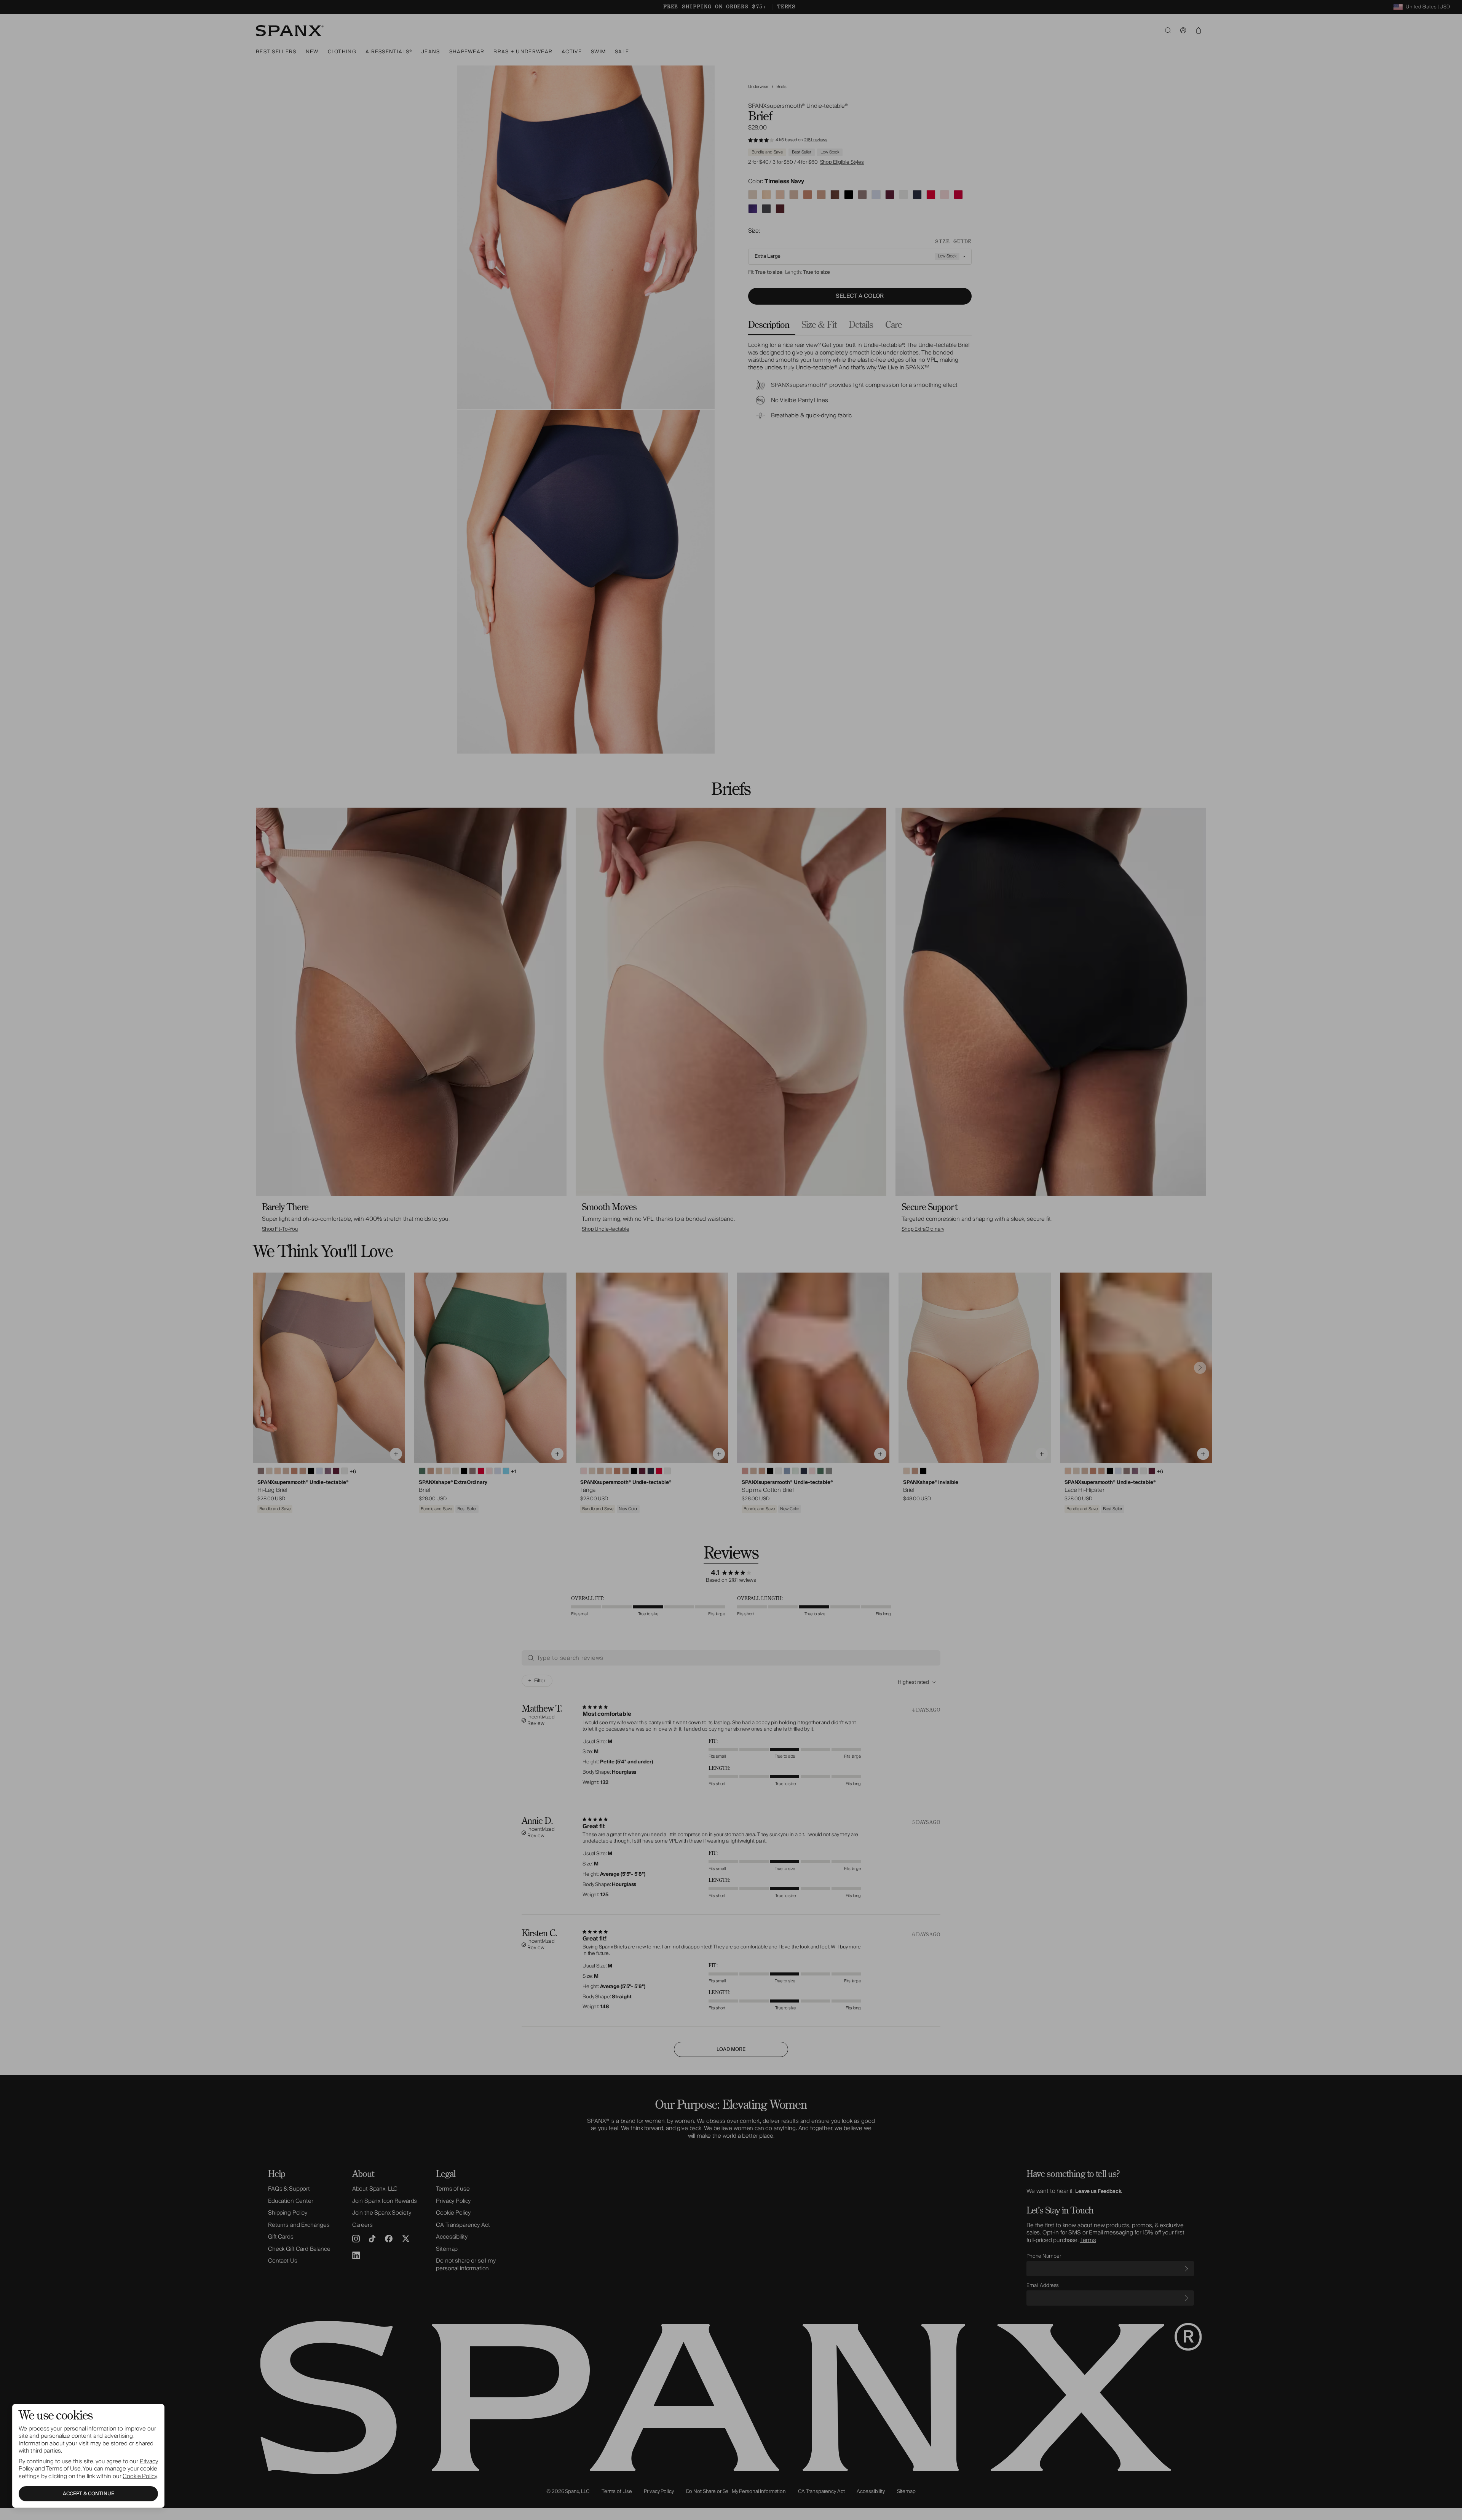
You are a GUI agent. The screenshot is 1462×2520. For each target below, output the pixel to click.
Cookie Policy (140, 2476)
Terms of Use (63, 2469)
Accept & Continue (89, 2494)
